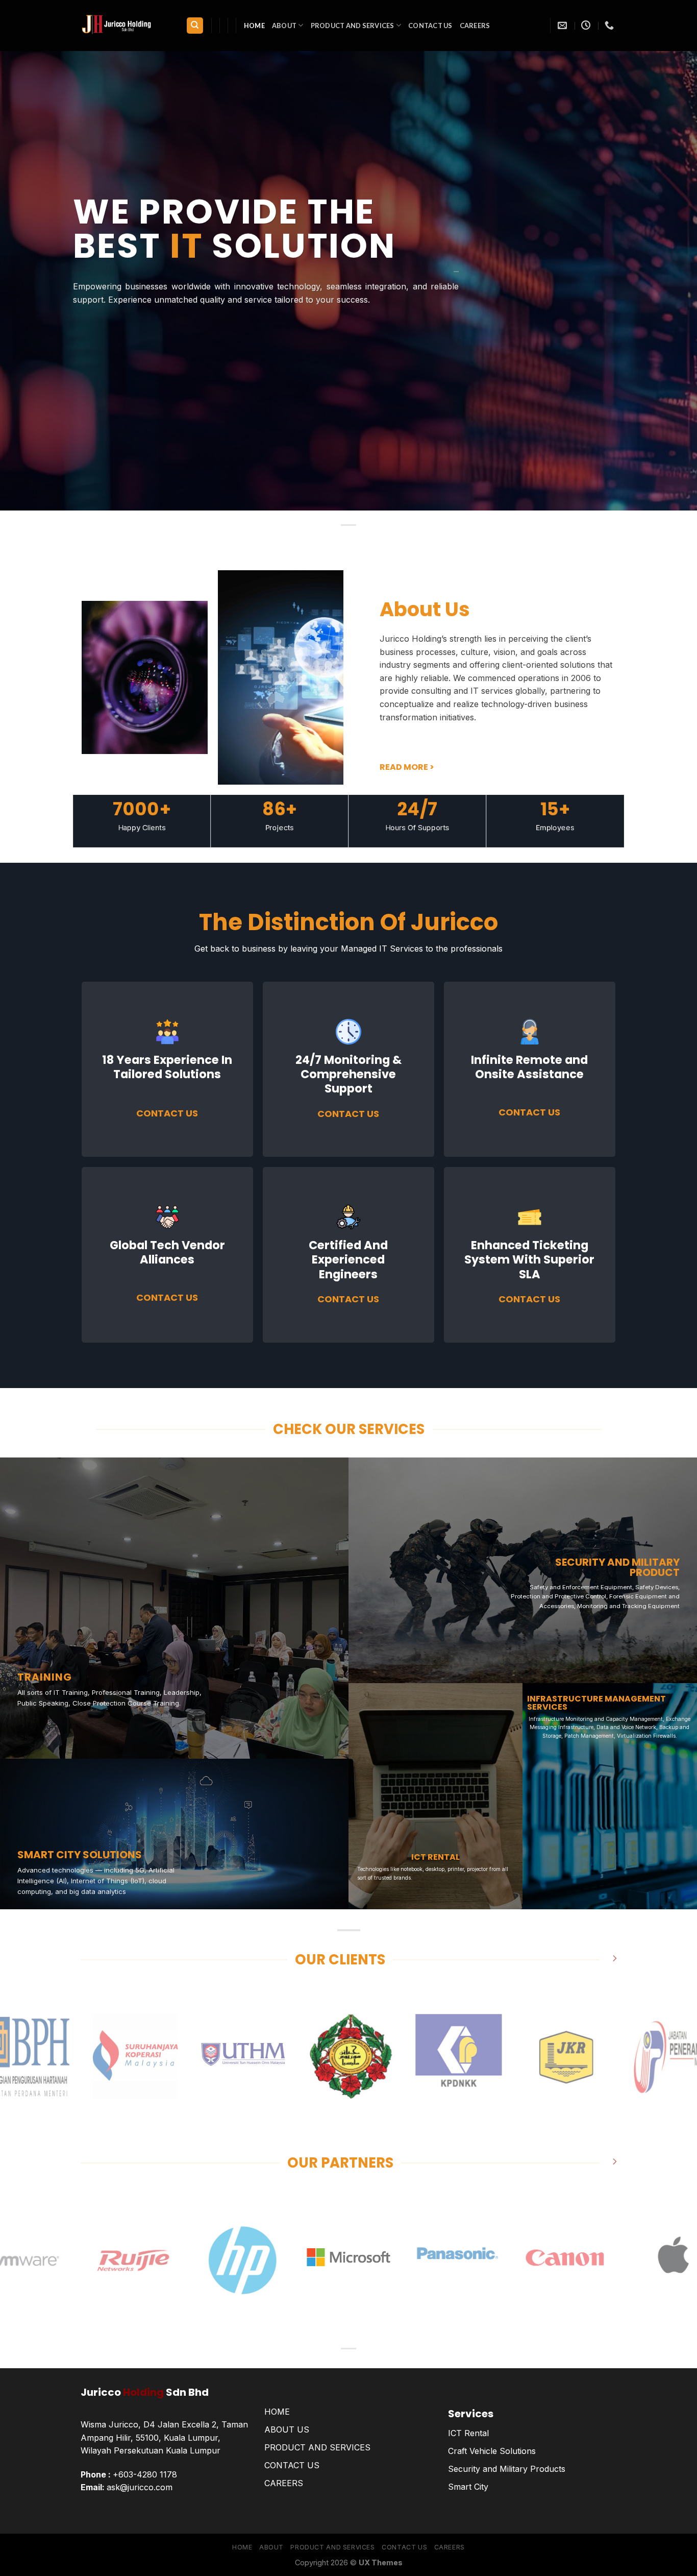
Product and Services (353, 26)
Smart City (468, 2487)
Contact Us (430, 26)
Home (254, 26)
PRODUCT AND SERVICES (317, 2447)
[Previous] (27, 2057)
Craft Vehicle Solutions (492, 2451)
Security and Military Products (507, 2469)
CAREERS (475, 26)
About (284, 26)
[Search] (195, 26)
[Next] (670, 2057)
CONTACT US (292, 2465)
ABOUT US (287, 2429)
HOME (277, 2412)
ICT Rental (468, 2433)
